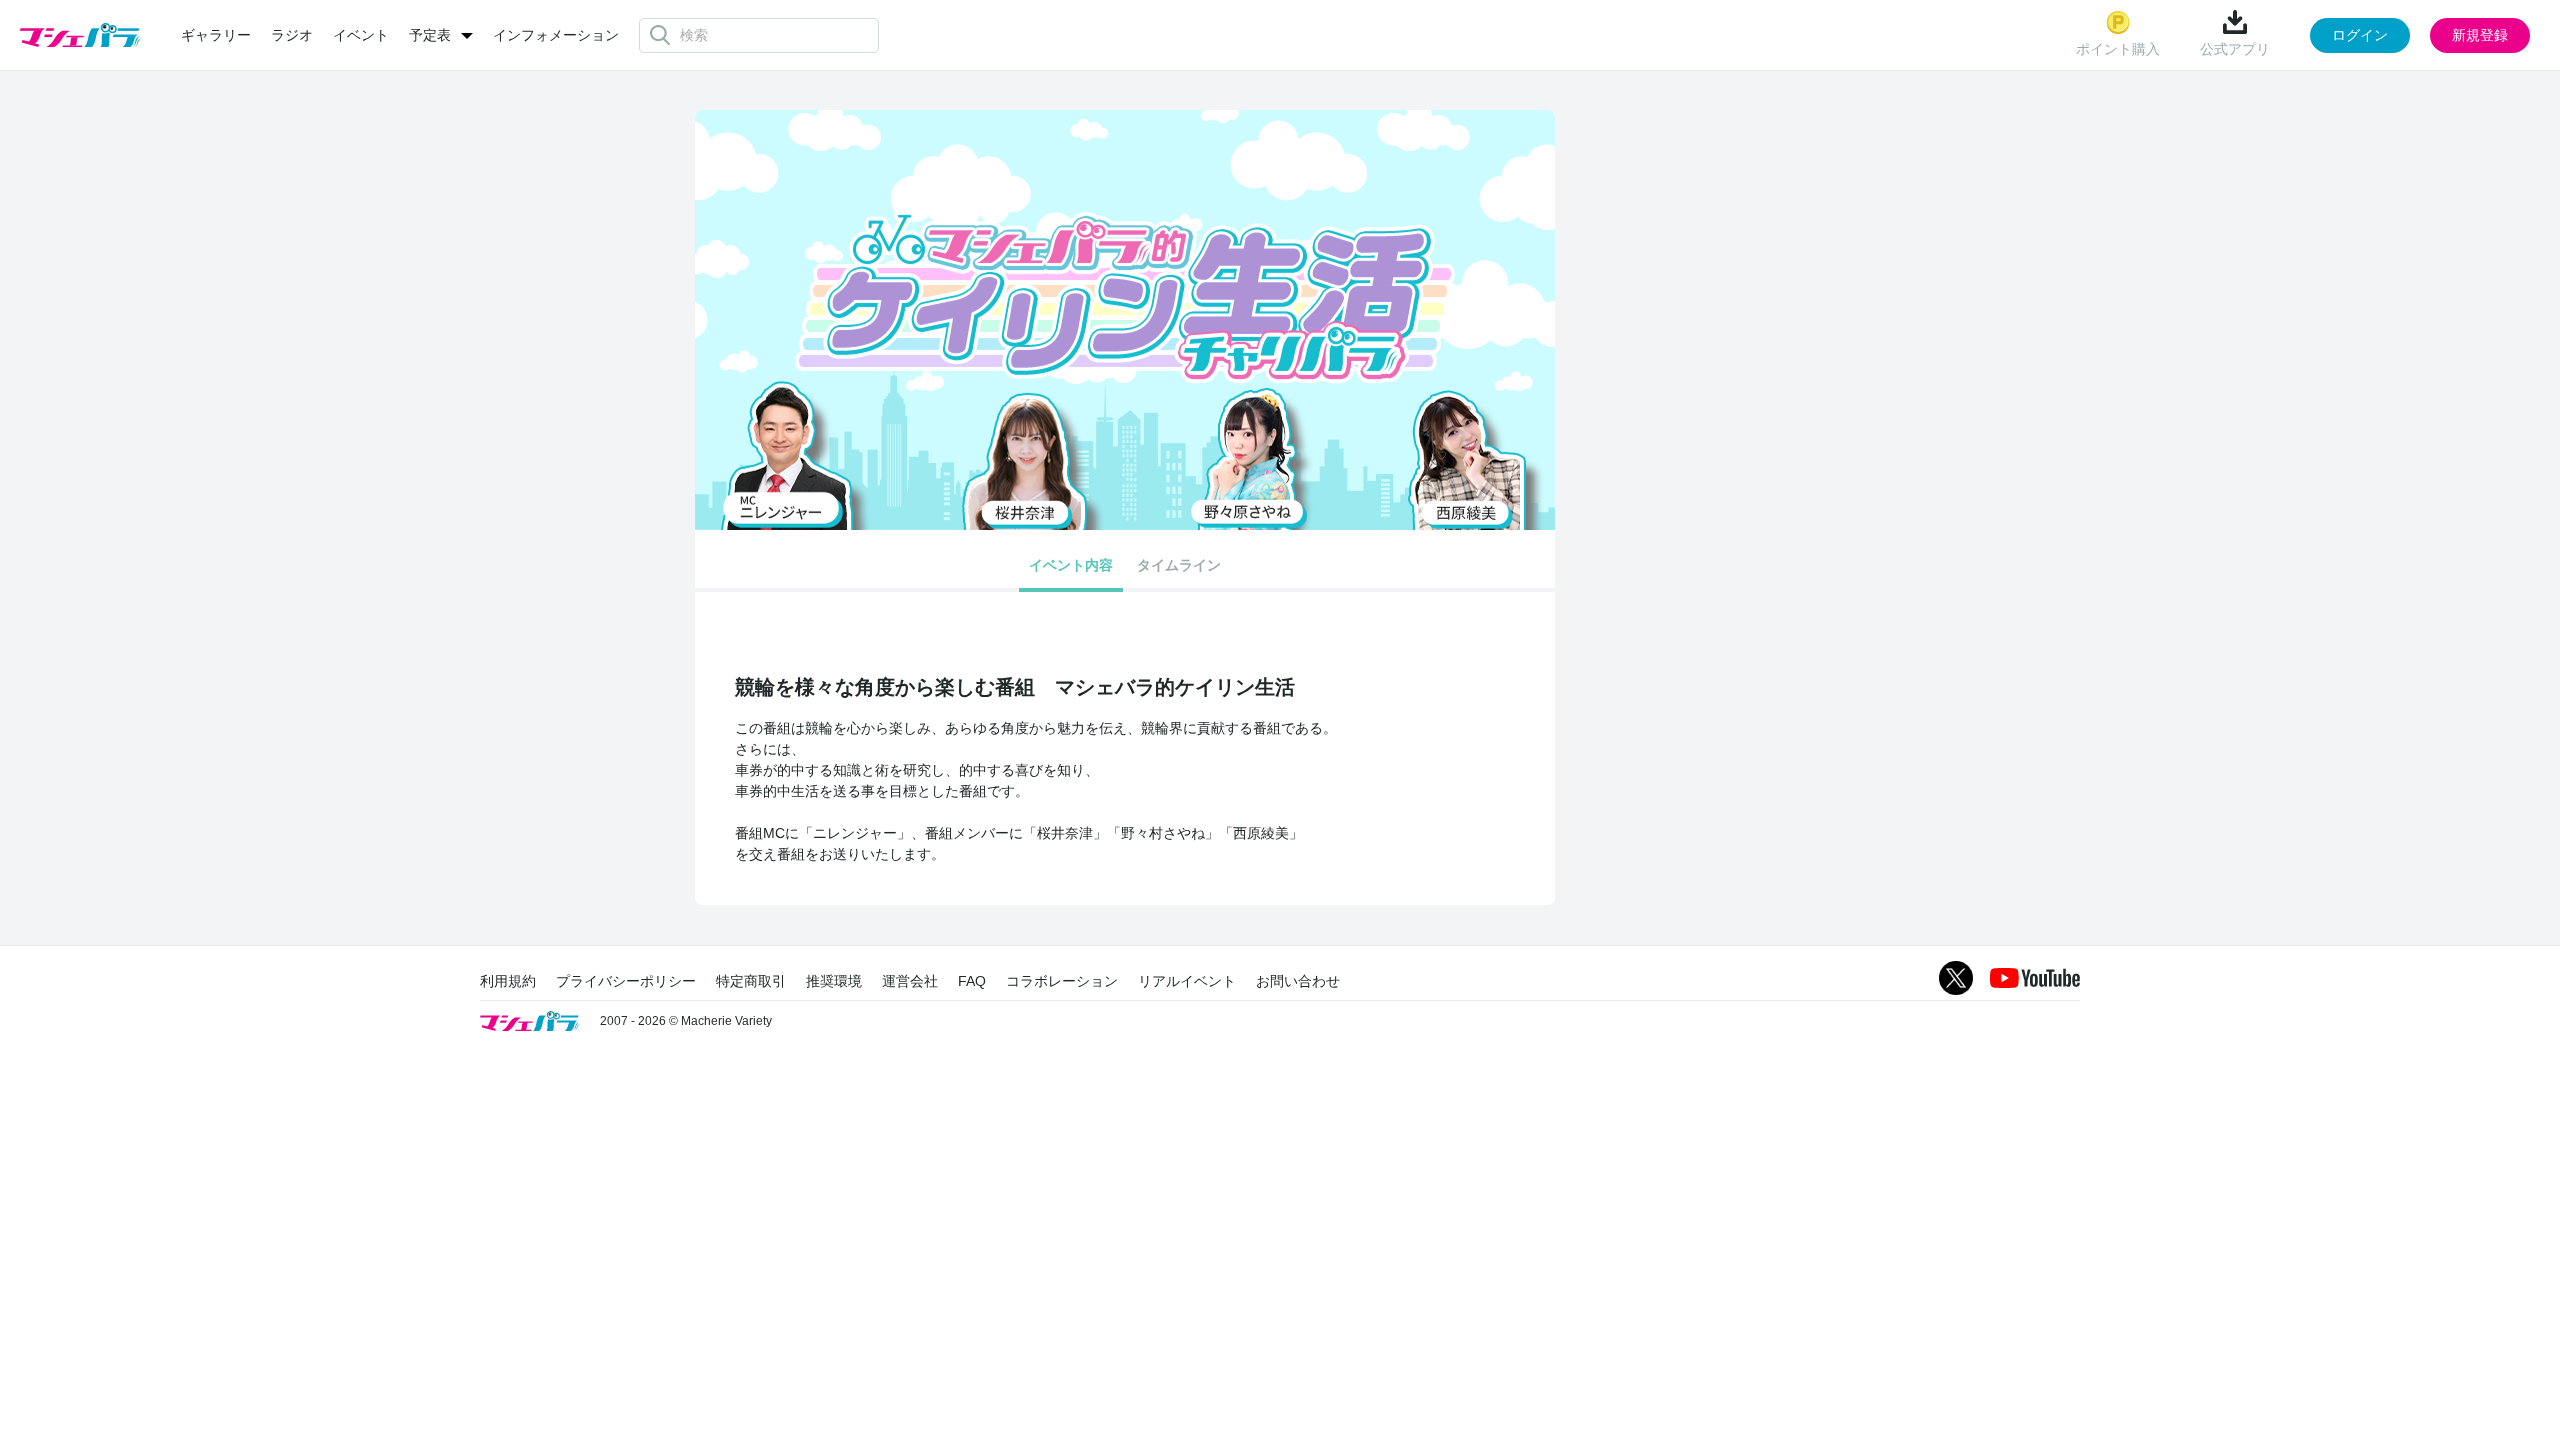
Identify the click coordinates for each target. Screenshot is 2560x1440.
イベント (361, 35)
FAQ (972, 981)
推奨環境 (834, 981)
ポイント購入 (2118, 49)
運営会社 (910, 981)
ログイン (2360, 35)
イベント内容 (1071, 565)
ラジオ (292, 35)
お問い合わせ (1298, 981)
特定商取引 (751, 981)
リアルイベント (1187, 981)
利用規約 (508, 981)
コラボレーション (1062, 981)
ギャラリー (216, 35)
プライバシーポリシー (626, 981)
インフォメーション (556, 35)
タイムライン (1179, 565)
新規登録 (2480, 35)
